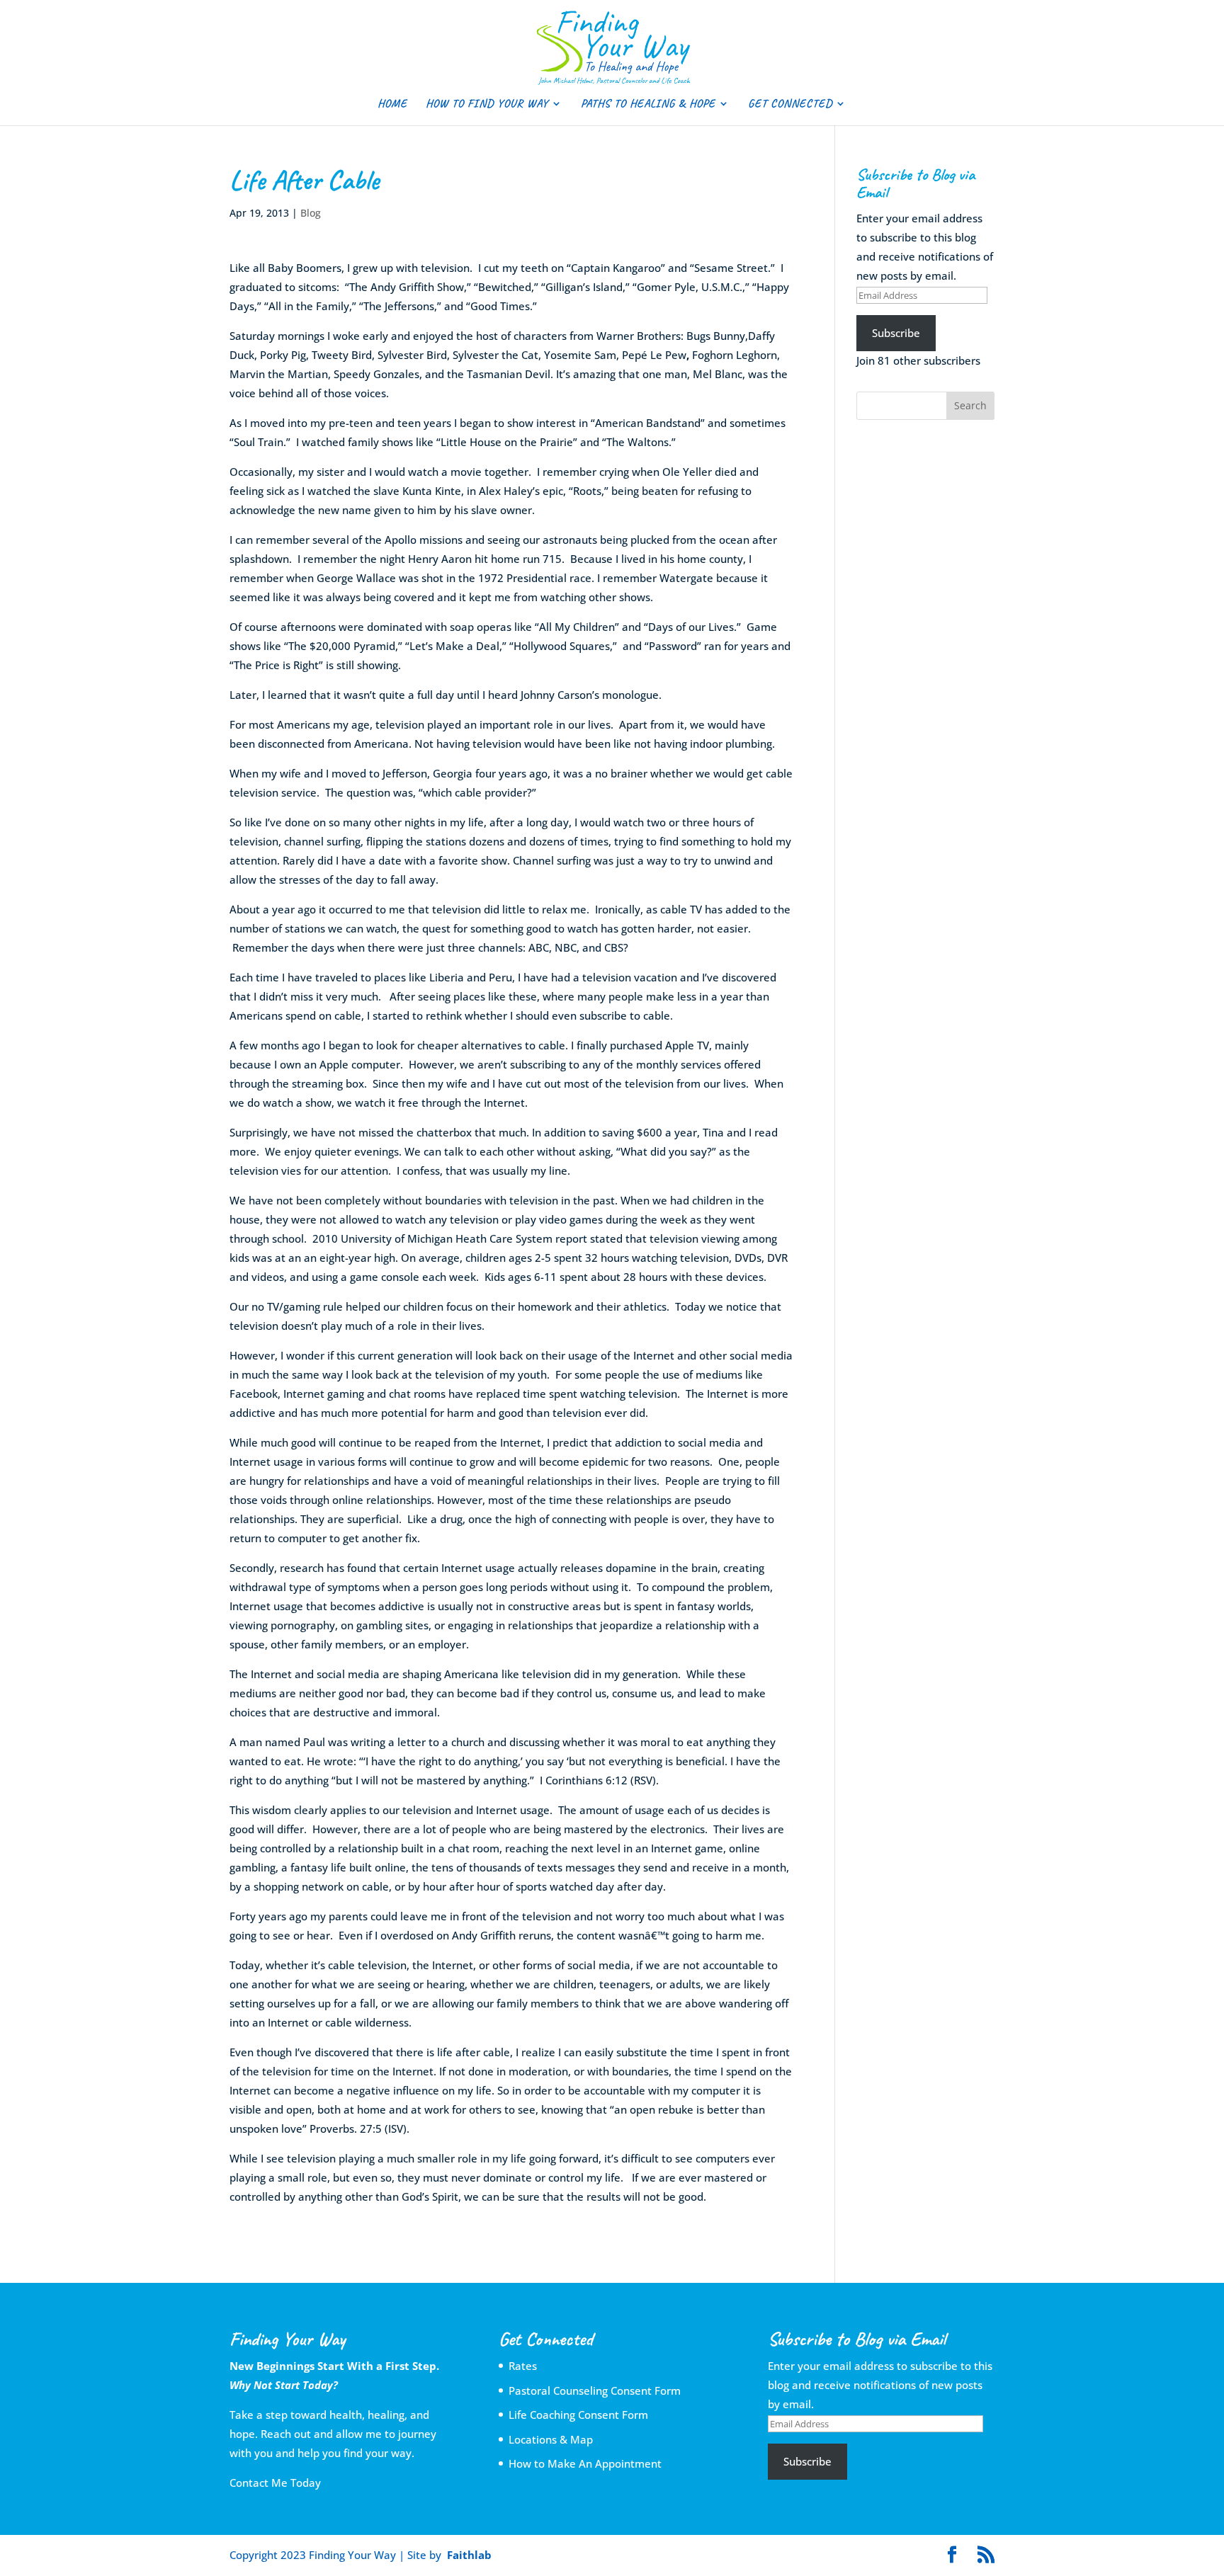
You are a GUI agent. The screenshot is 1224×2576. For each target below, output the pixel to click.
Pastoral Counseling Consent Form (595, 2390)
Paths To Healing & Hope (648, 104)
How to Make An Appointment (585, 2463)
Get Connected (790, 104)
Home (392, 104)
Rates (523, 2366)
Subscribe (896, 333)
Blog (311, 213)
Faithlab (469, 2555)
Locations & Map (551, 2439)
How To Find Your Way (487, 104)
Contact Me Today (275, 2483)
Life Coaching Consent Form (578, 2415)
